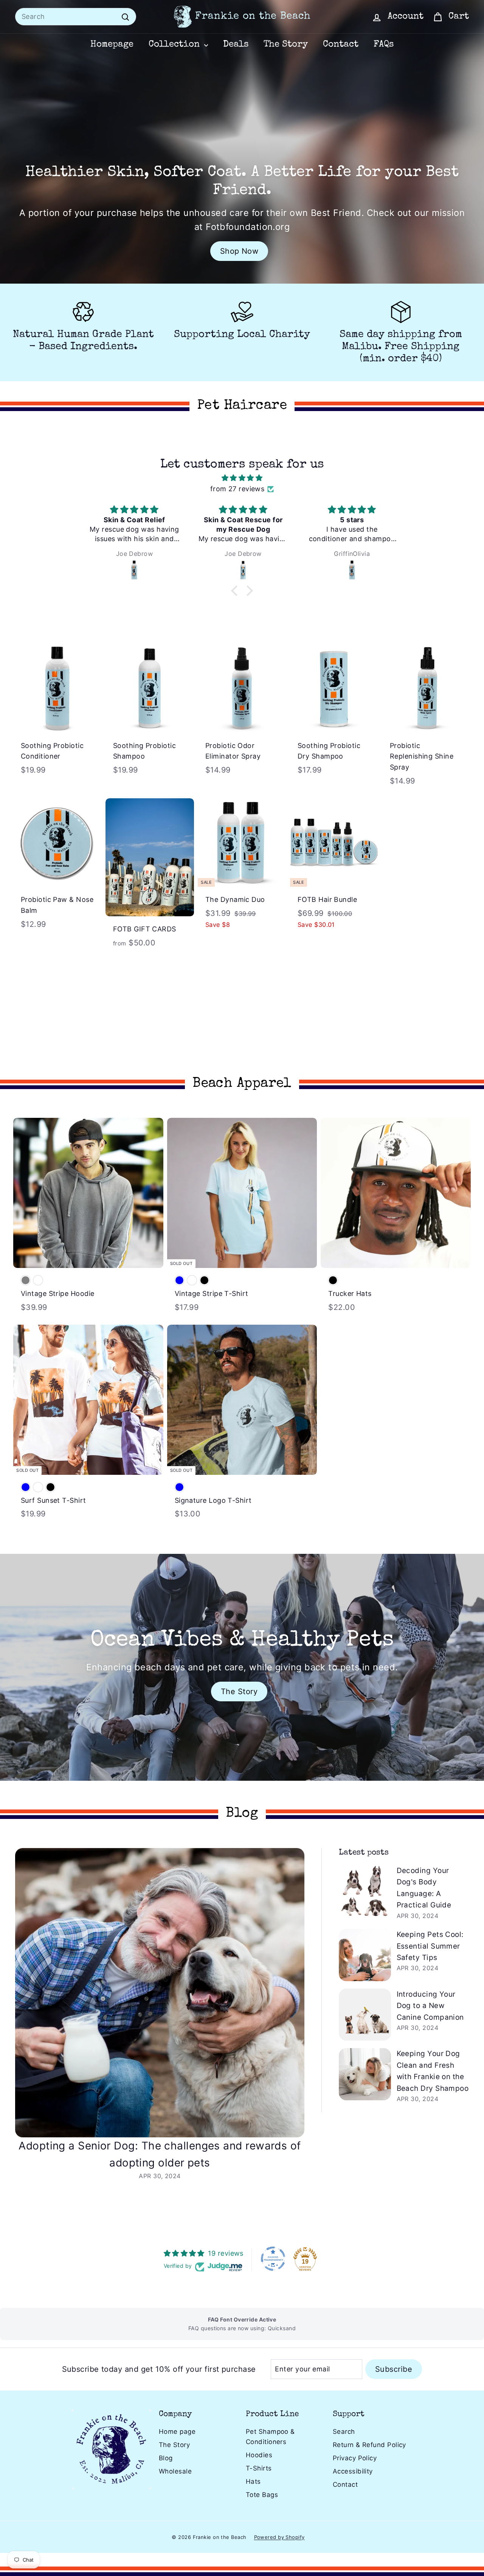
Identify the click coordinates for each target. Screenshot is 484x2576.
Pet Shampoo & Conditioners (270, 2437)
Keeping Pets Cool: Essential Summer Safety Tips (430, 1946)
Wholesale (175, 2471)
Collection (175, 45)
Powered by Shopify (279, 2537)
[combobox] (76, 17)
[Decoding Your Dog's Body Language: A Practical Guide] (365, 1891)
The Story (286, 45)
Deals (236, 45)
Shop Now (239, 251)
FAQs (384, 45)
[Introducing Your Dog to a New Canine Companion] (365, 2015)
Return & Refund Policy (369, 2445)
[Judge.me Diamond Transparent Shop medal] (273, 2259)
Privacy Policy (355, 2458)
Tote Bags (262, 2495)
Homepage (112, 45)
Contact (341, 45)
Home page (177, 2432)
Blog (166, 2458)
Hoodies (259, 2455)
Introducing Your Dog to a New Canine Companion (430, 2006)
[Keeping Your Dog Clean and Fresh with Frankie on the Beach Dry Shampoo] (365, 2074)
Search (344, 2432)
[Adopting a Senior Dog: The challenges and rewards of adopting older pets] (160, 1993)
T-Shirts (259, 2468)
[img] (242, 478)
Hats (253, 2481)
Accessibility (353, 2471)
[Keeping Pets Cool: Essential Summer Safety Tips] (365, 1955)
